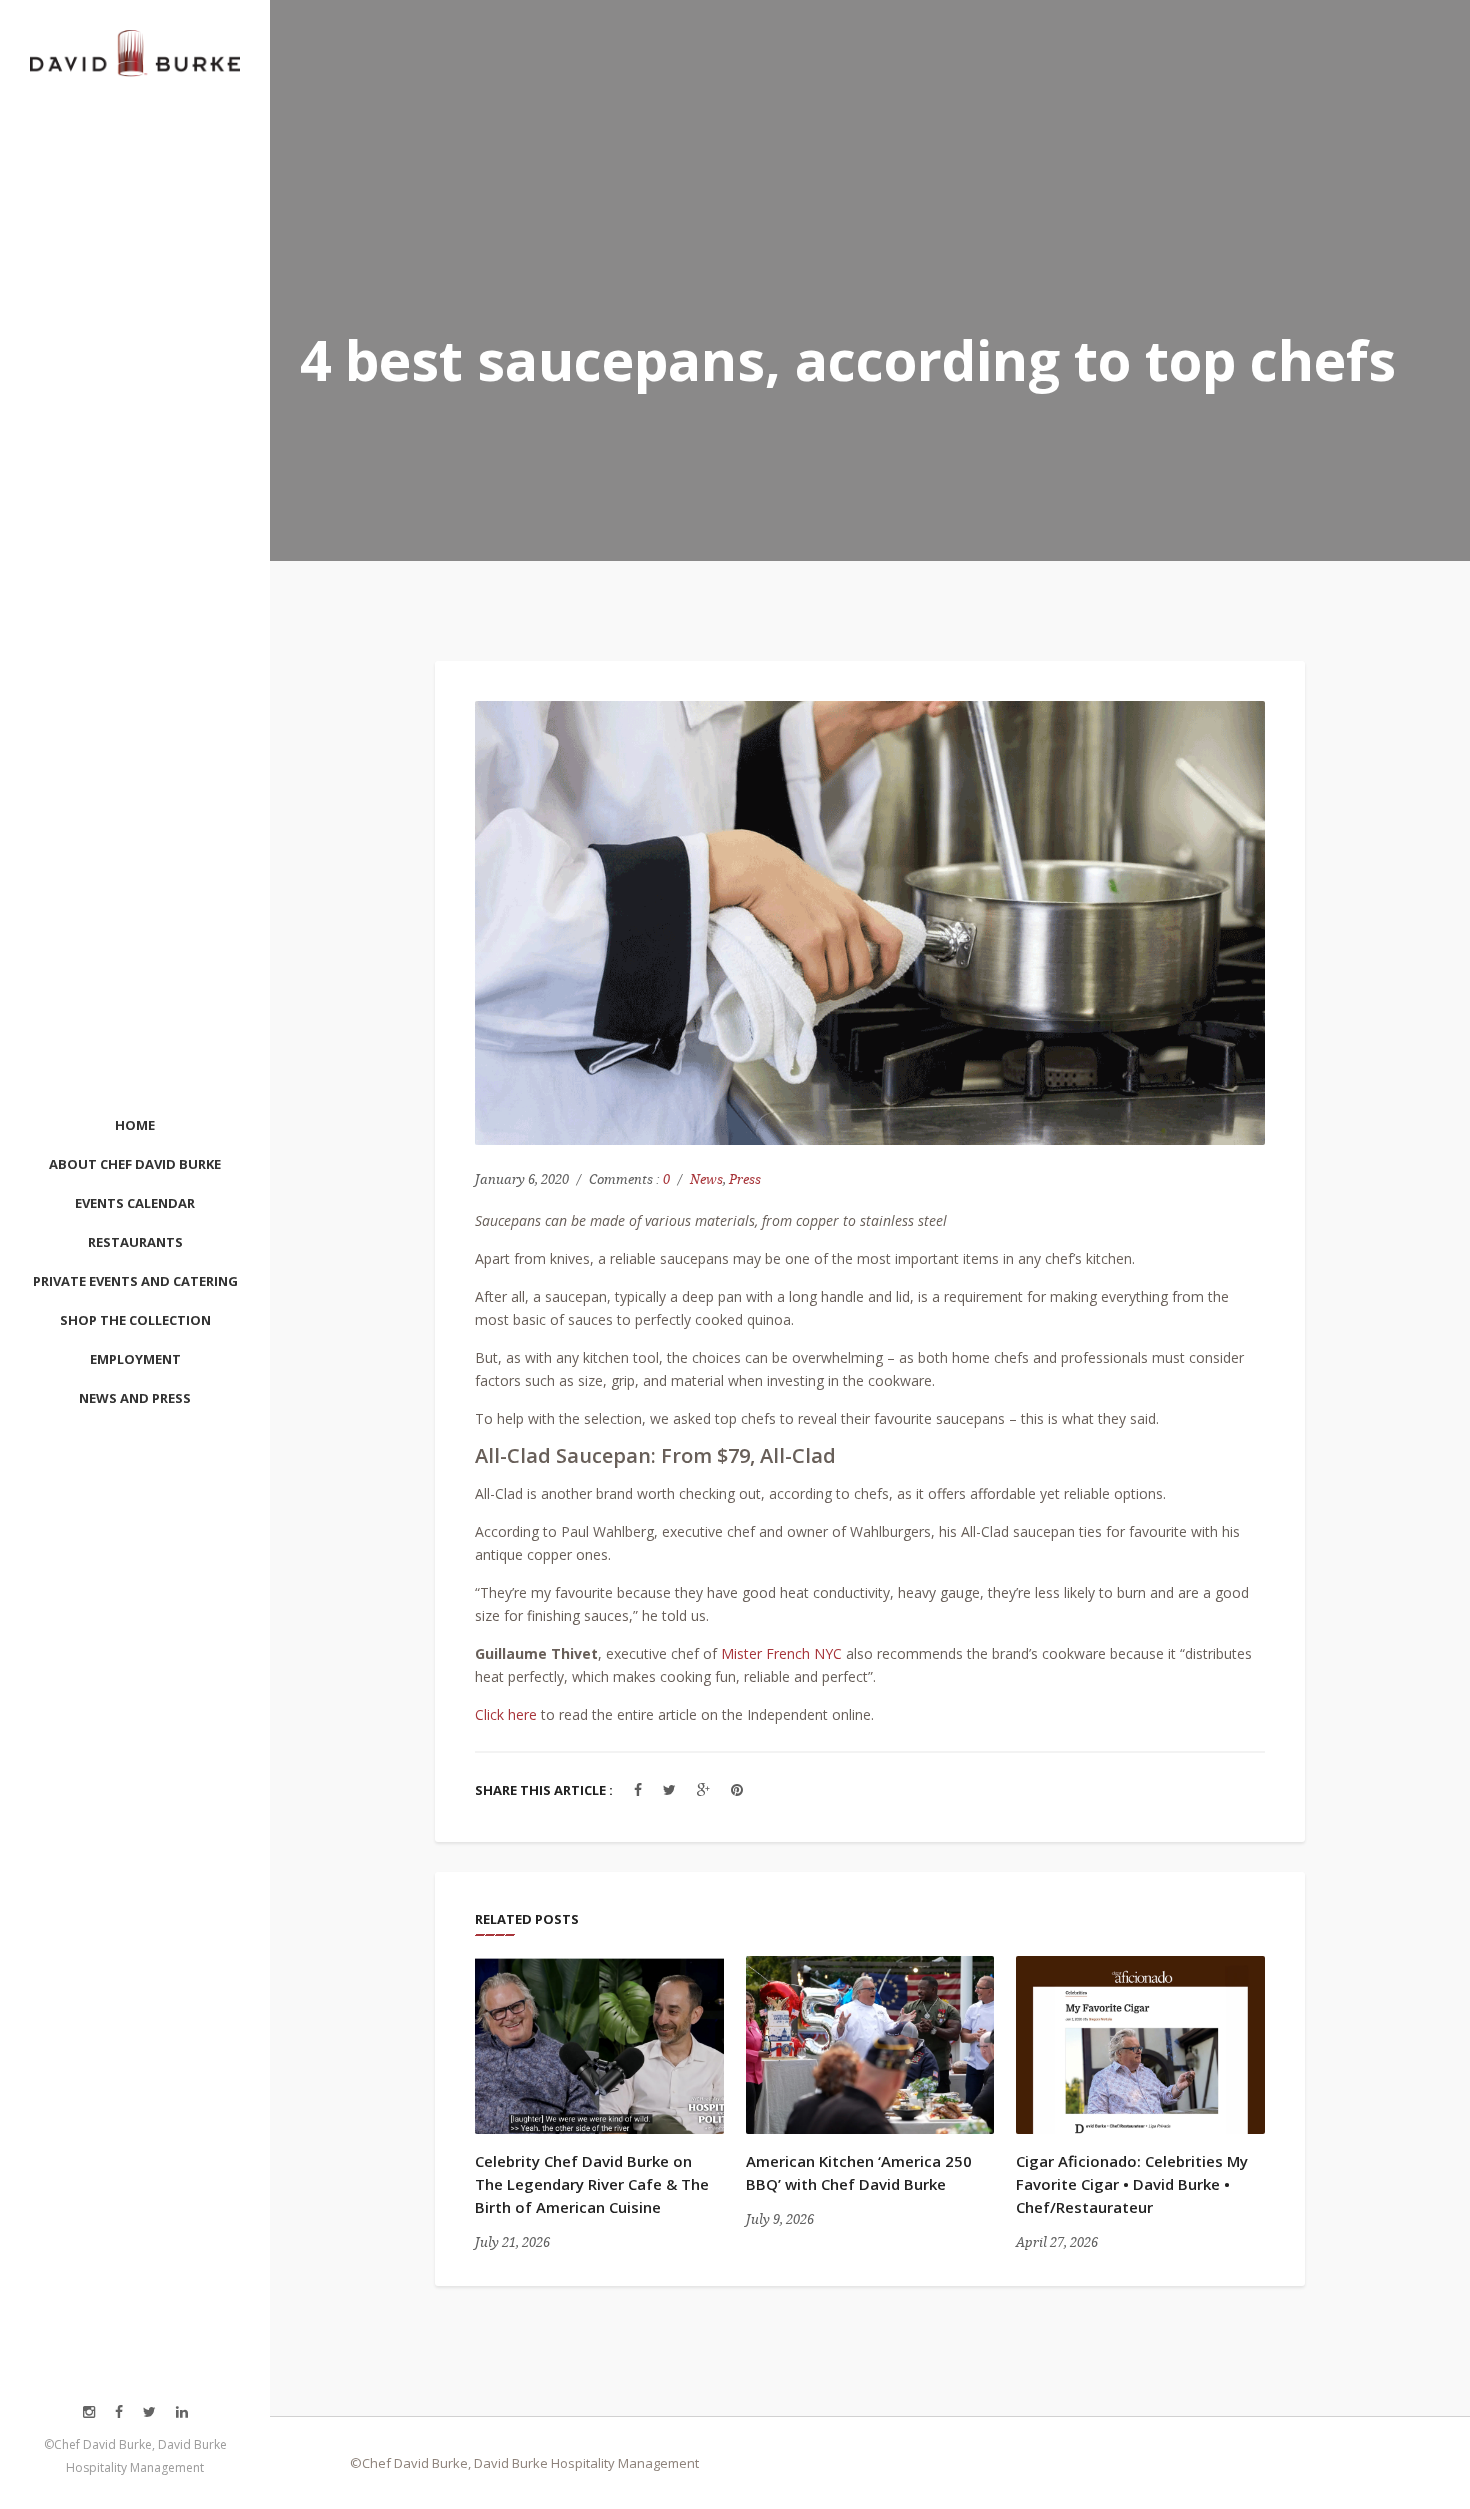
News (706, 1179)
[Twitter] (669, 1789)
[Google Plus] (703, 1789)
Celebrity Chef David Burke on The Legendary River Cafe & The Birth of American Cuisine (592, 2184)
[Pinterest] (737, 1789)
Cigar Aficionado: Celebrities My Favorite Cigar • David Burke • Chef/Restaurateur (1132, 2184)
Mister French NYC (781, 1653)
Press (745, 1179)
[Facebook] (638, 1789)
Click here (506, 1714)
